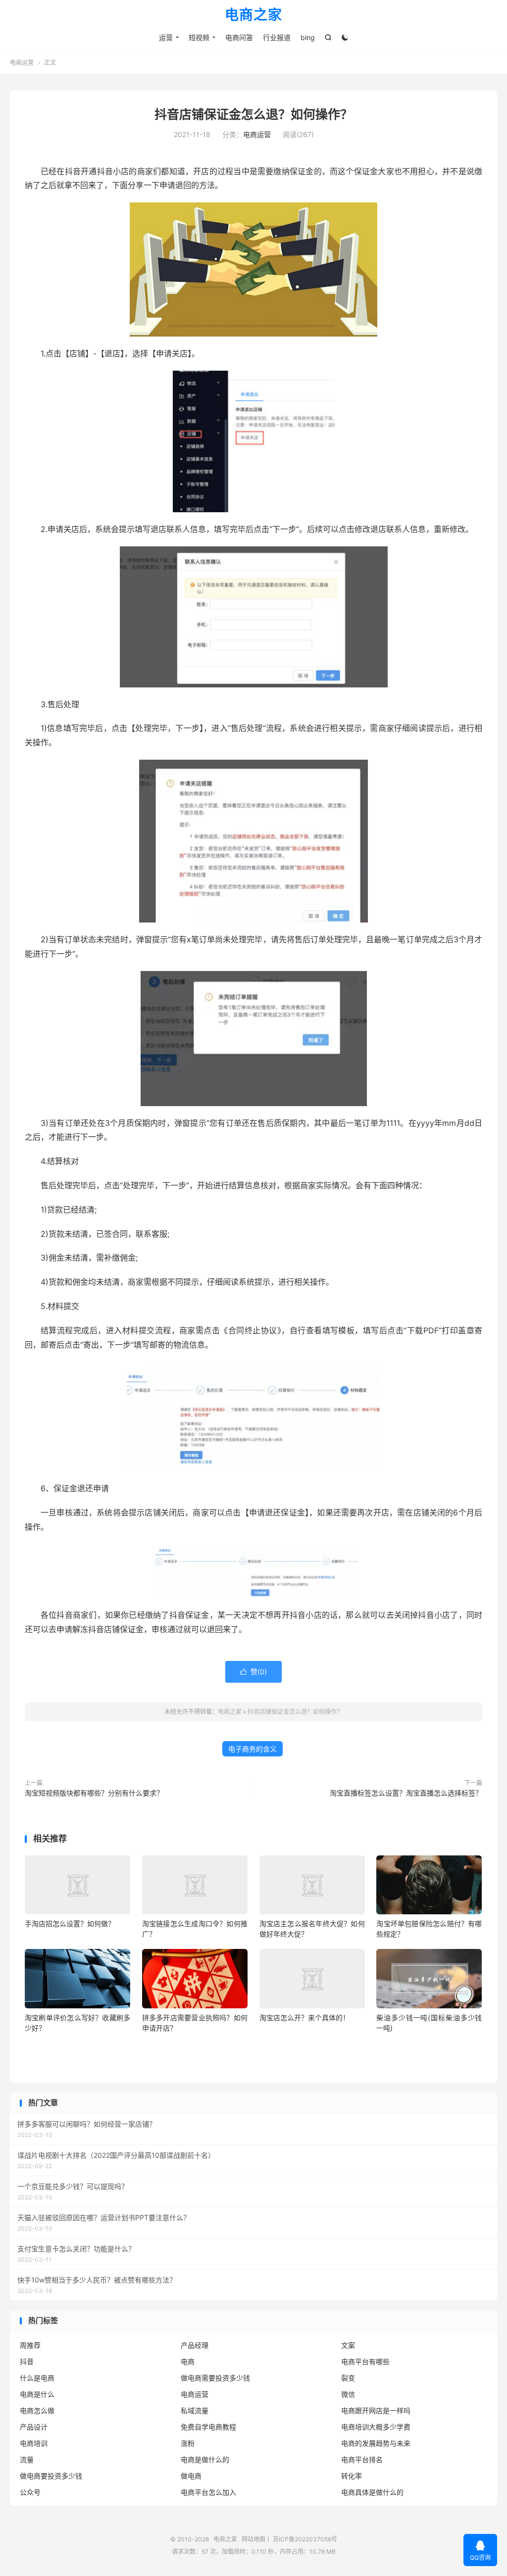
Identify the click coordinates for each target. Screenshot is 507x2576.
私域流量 (195, 2410)
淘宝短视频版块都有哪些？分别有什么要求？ (94, 1793)
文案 (348, 2345)
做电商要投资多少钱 (51, 2476)
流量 (27, 2459)
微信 (348, 2394)
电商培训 (34, 2443)
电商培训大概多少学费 (376, 2427)
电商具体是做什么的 (372, 2492)
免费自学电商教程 (208, 2427)
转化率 (352, 2476)
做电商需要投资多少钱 (215, 2378)
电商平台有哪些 (365, 2361)
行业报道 (277, 37)
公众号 (30, 2492)
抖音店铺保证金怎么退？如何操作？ (253, 114)
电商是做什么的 (205, 2459)
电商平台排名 (362, 2459)
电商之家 (253, 15)
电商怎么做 (37, 2410)
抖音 (27, 2361)
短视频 (199, 37)
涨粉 (188, 2443)
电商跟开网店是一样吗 (376, 2410)
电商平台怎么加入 (208, 2492)
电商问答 (239, 37)
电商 (188, 2361)
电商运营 (22, 63)
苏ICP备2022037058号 (305, 2539)
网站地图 (253, 2539)
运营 (166, 37)
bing (308, 37)
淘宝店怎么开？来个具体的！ (304, 2017)
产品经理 (195, 2345)
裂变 (348, 2378)
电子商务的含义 (253, 1749)
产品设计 (34, 2427)
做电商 (191, 2476)
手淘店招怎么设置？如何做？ (70, 1923)
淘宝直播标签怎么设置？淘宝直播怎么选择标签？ (406, 1793)
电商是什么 (37, 2394)
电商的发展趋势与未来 (376, 2443)
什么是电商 (37, 2378)
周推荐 (30, 2345)
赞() (253, 1672)
